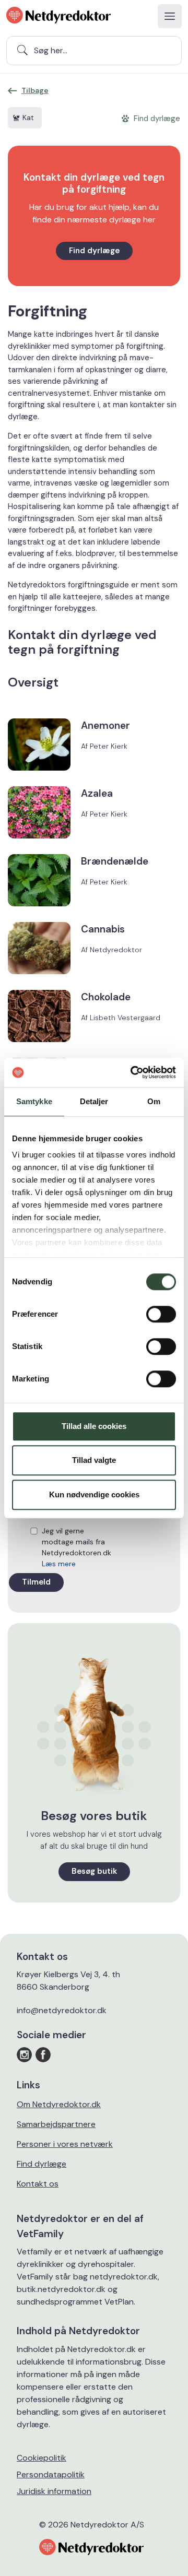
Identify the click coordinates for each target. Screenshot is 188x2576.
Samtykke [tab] (34, 1101)
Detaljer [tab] (94, 1101)
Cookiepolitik (42, 2458)
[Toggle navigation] (170, 16)
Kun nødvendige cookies (94, 1494)
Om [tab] (154, 1101)
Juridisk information (54, 2491)
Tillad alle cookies (94, 1426)
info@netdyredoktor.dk (62, 2010)
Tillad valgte (94, 1460)
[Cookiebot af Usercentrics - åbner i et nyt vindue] (133, 1072)
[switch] (161, 1314)
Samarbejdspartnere (56, 2124)
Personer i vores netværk (65, 2144)
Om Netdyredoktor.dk (59, 2104)
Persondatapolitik (51, 2474)
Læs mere (59, 1564)
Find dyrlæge (94, 251)
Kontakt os (38, 2184)
